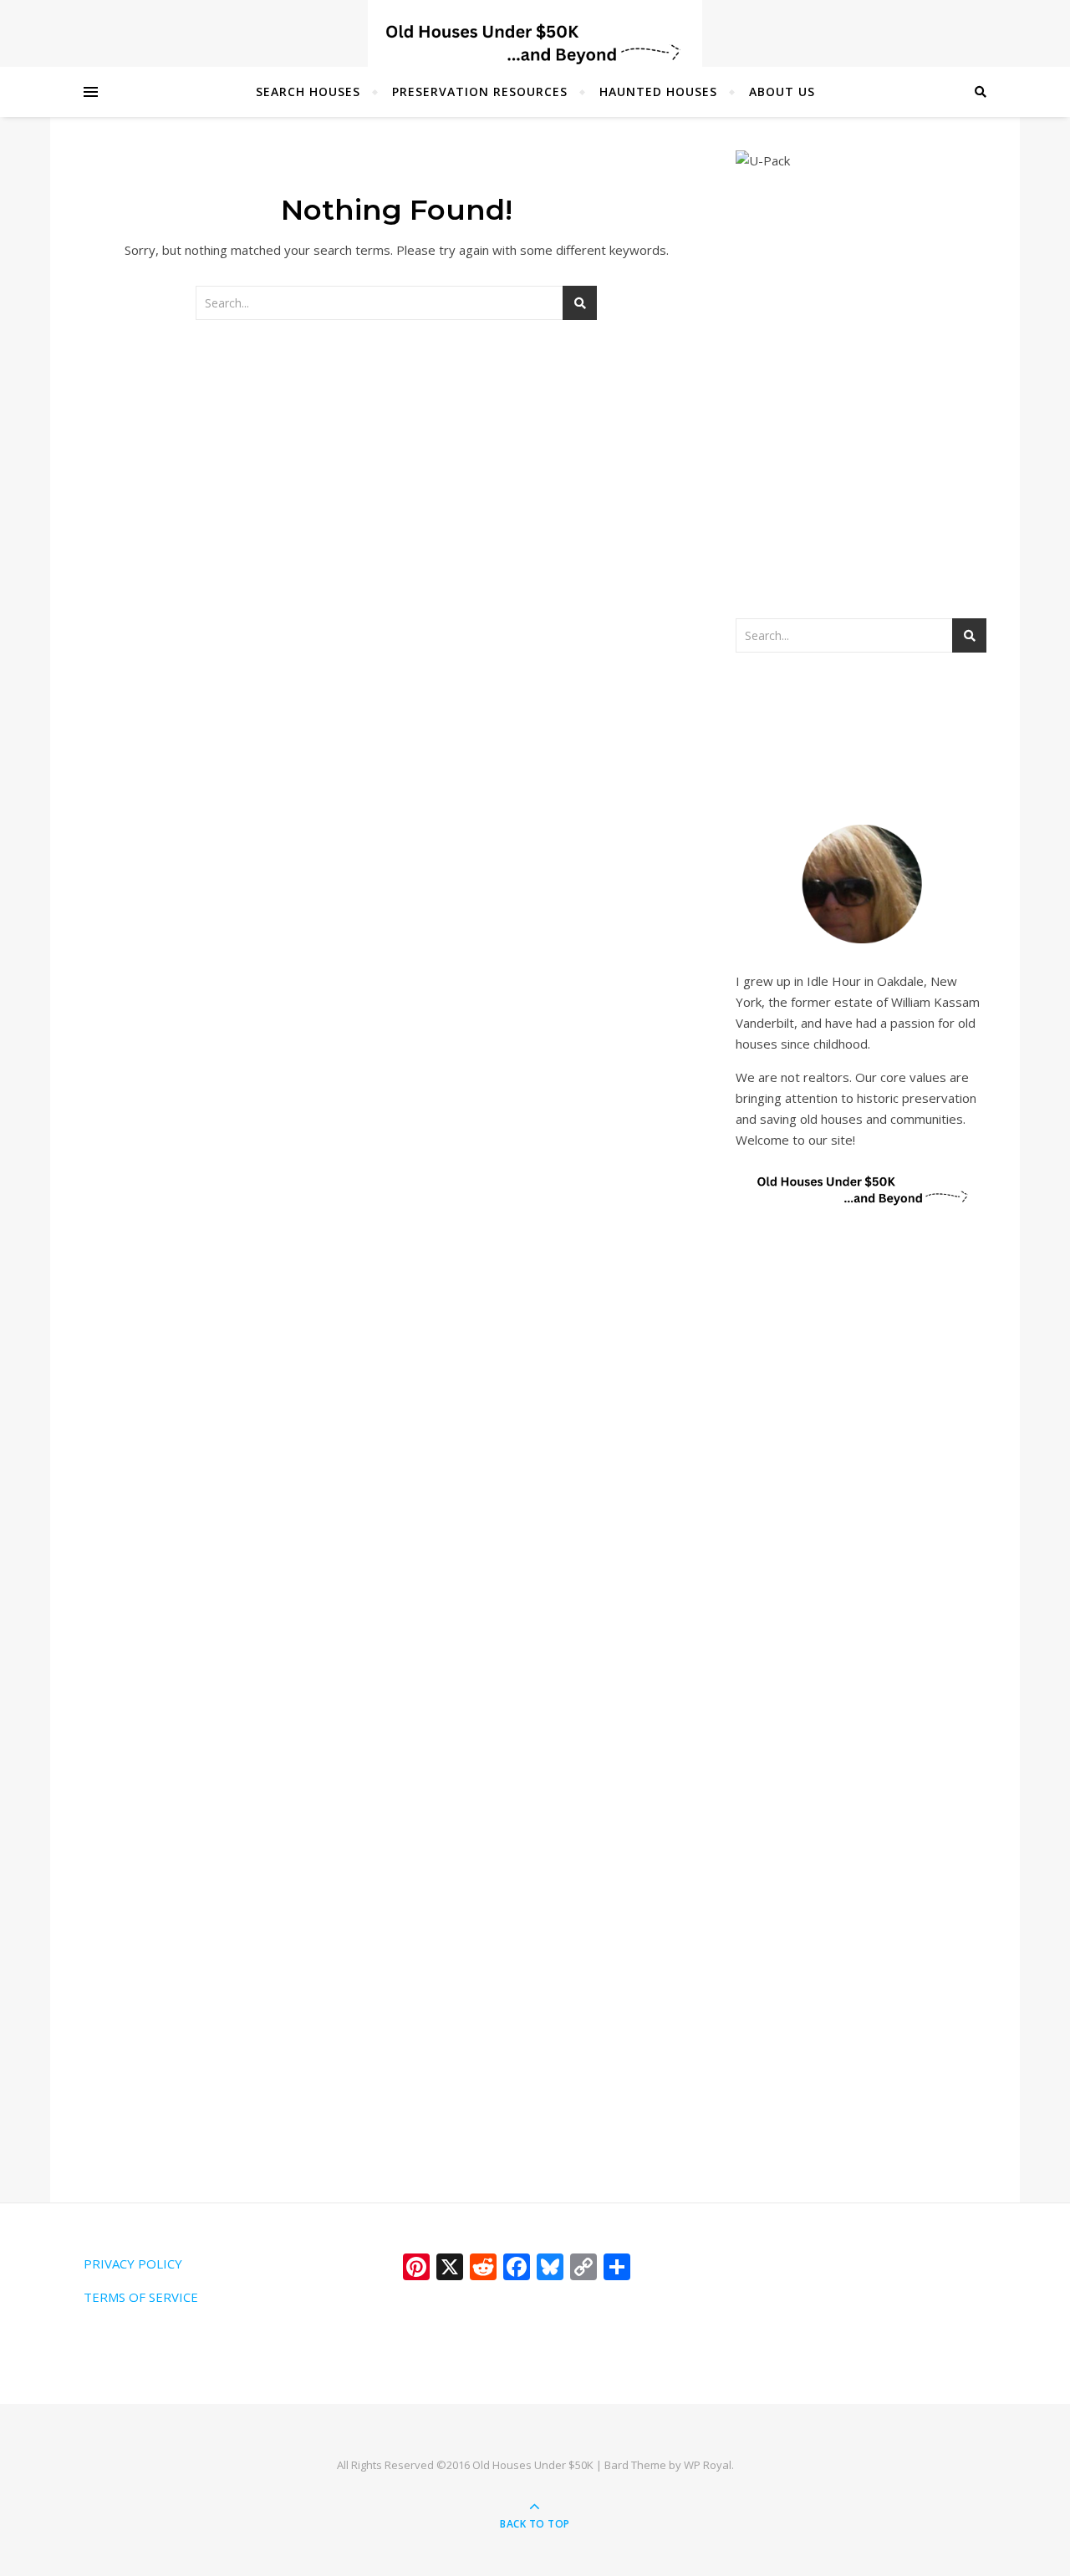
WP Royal (708, 2465)
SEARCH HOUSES (308, 91)
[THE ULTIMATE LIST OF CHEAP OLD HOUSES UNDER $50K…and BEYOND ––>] (535, 44)
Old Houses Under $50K (533, 2465)
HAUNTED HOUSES (658, 91)
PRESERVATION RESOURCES (480, 91)
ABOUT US (782, 91)
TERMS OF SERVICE (141, 2297)
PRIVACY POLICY (133, 2264)
